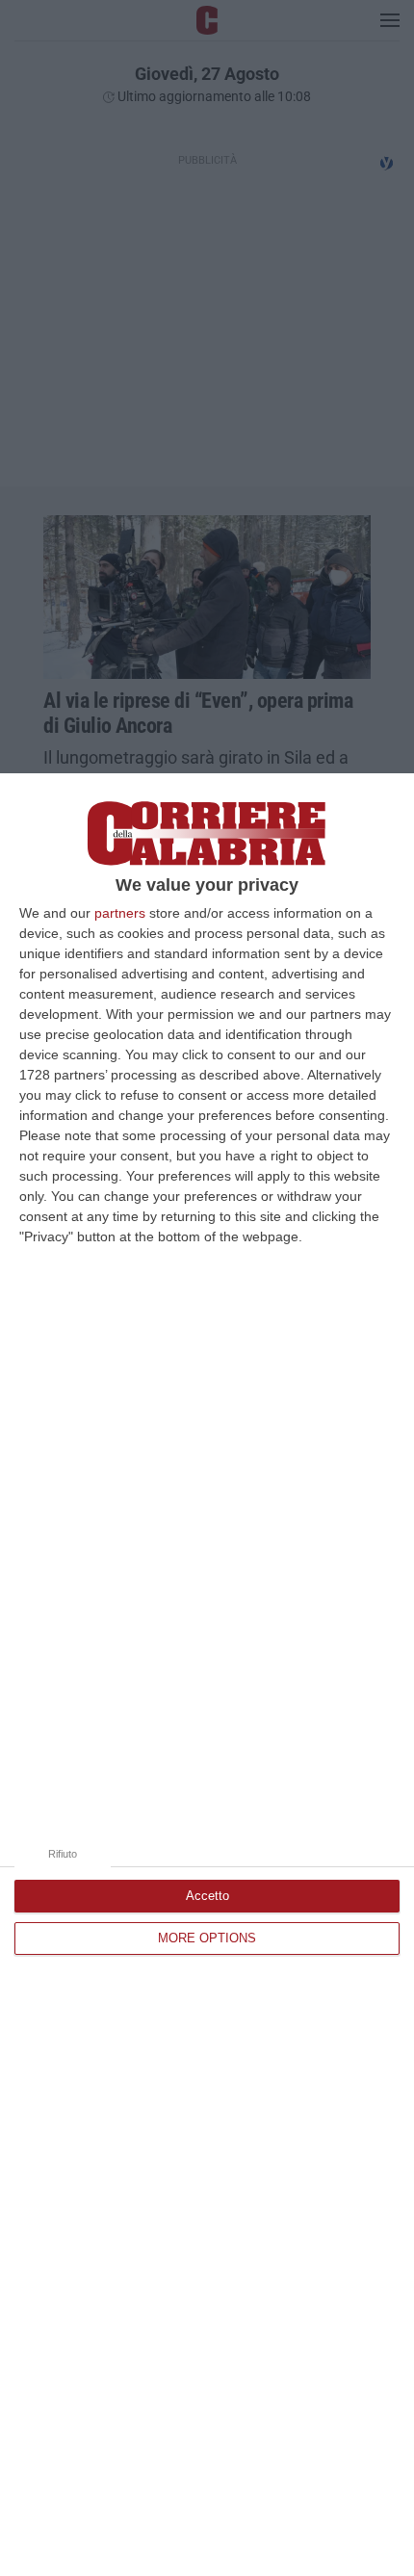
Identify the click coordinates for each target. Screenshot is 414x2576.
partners (120, 913)
